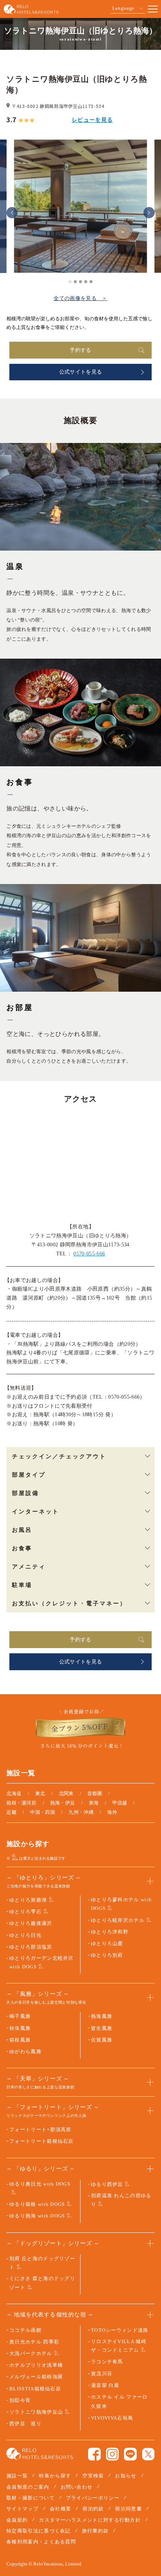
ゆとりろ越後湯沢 (31, 1923)
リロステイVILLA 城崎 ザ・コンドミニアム (119, 2346)
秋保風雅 (20, 2028)
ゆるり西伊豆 (107, 2184)
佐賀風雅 (102, 2040)
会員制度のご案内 (28, 2487)
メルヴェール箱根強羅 (36, 2377)
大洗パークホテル (31, 2353)
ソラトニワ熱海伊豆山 (36, 2412)
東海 (94, 1803)
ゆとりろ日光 (25, 1935)
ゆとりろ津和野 (110, 1932)
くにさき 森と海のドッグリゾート (42, 2283)
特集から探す (55, 2476)
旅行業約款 (95, 2531)
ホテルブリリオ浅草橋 (36, 2365)
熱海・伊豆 (63, 1803)
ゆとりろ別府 (107, 1955)
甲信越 (120, 1803)
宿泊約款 (93, 2509)
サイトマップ (22, 2509)
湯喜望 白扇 (105, 2385)
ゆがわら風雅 (25, 2051)
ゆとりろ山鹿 (107, 1943)
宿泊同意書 (128, 2509)
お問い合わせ (77, 2487)
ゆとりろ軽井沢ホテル (118, 1920)
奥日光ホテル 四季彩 (34, 2342)
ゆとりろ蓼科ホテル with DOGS (121, 1904)
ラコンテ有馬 (107, 2362)
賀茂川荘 (102, 2374)
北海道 (14, 1793)
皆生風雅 (102, 2028)
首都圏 (95, 1793)
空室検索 (93, 2476)
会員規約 (17, 2520)
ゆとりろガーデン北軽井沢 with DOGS (42, 1962)
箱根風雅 (20, 2040)
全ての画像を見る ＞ (80, 298)
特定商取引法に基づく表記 (39, 2531)
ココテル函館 (25, 2330)
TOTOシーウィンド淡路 (120, 2330)
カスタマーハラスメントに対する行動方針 (90, 2520)
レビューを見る (92, 119)
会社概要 (60, 2509)
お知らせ (126, 2476)
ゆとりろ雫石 (25, 1912)
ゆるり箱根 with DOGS (37, 2204)
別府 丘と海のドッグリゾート (42, 2263)
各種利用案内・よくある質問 (41, 2542)
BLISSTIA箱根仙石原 (35, 2389)
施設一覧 (17, 2476)
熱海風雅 (102, 2016)
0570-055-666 (89, 1254)
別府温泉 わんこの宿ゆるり (121, 2200)
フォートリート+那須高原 (40, 2129)
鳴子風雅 (20, 2016)
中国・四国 (42, 1812)
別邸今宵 (20, 2400)
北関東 (66, 1793)
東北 (40, 1793)
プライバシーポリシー (93, 2498)
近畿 (11, 1812)
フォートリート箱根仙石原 (42, 2141)
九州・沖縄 (81, 1812)
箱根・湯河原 (21, 1803)
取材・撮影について (31, 2498)
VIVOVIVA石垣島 (112, 2418)
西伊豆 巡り (25, 2424)
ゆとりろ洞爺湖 (28, 1900)
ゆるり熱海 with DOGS (37, 2216)
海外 (112, 1812)
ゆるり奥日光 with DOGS (40, 2184)
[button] (12, 213)
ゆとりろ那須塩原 (31, 1947)
